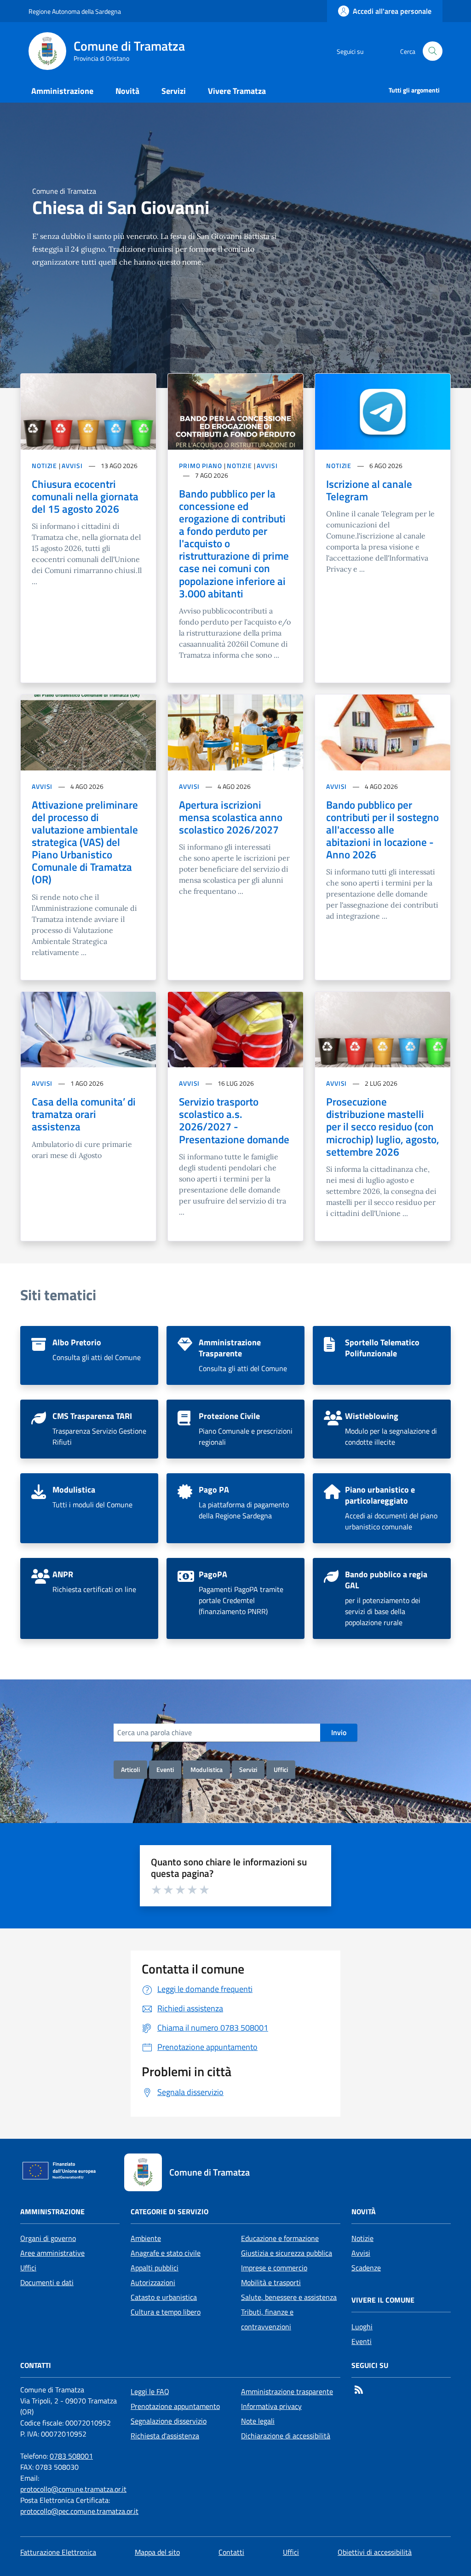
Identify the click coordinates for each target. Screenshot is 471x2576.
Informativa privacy (271, 2406)
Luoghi (362, 2327)
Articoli (130, 1769)
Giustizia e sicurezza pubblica (287, 2253)
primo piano (201, 466)
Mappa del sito (157, 2552)
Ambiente (146, 2238)
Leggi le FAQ (150, 2391)
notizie (44, 466)
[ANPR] (89, 1598)
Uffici (281, 1769)
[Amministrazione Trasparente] (235, 1355)
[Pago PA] (235, 1508)
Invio (339, 1732)
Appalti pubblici (155, 2268)
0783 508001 (71, 2456)
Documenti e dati (47, 2282)
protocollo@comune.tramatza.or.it (73, 2489)
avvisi (72, 466)
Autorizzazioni (153, 2282)
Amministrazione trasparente (287, 2391)
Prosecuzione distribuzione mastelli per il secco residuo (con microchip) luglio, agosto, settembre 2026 (383, 1127)
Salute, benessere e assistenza (289, 2297)
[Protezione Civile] (235, 1429)
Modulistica (207, 1769)
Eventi (165, 1769)
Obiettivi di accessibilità (375, 2552)
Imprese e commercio (274, 2268)
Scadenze (366, 2268)
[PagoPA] (235, 1598)
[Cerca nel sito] (433, 51)
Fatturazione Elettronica (58, 2552)
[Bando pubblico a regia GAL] (382, 1598)
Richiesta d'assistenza (165, 2436)
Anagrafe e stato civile (166, 2253)
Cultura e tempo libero (166, 2312)
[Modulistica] (89, 1508)
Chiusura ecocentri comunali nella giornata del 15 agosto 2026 (85, 496)
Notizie (362, 2238)
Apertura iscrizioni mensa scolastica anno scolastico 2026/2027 (231, 817)
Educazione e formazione (280, 2238)
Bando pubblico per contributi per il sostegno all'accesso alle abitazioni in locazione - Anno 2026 (382, 830)
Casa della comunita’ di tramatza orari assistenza (84, 1114)
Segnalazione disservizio (169, 2421)
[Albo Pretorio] (89, 1355)
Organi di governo (48, 2238)
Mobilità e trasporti (271, 2282)
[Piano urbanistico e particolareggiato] (382, 1508)
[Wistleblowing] (382, 1429)
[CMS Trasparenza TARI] (89, 1429)
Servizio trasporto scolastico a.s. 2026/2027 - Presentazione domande (234, 1120)
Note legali (258, 2421)
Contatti (231, 2552)
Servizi (248, 1769)
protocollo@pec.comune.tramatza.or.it (79, 2511)
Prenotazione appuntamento (175, 2406)
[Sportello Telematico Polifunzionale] (382, 1355)
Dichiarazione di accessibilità (286, 2436)
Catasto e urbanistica (164, 2297)
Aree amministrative (52, 2253)
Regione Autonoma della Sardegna (75, 11)
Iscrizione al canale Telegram (369, 490)
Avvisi (361, 2253)
